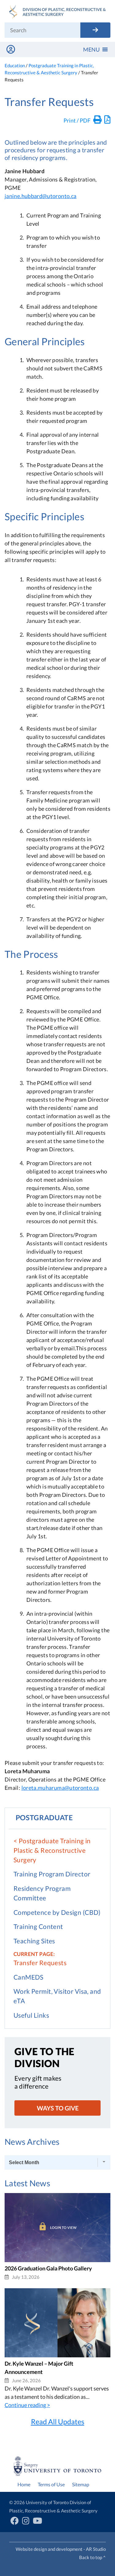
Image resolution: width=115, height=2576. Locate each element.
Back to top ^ (92, 2557)
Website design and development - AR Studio (61, 2549)
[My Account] (11, 49)
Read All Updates (58, 2422)
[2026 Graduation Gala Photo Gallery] (57, 2260)
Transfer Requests (40, 1963)
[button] (91, 49)
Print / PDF (77, 120)
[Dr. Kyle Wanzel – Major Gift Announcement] (57, 2355)
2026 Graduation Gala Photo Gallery (48, 2268)
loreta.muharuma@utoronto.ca (60, 1788)
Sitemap (81, 2484)
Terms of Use (51, 2484)
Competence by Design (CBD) (57, 1912)
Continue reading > (27, 2405)
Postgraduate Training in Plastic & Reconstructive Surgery (52, 1850)
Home (24, 2484)
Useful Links (31, 2015)
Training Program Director (52, 1874)
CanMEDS (29, 1977)
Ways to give (58, 2108)
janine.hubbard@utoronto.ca (40, 196)
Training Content (38, 1926)
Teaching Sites (34, 1941)
